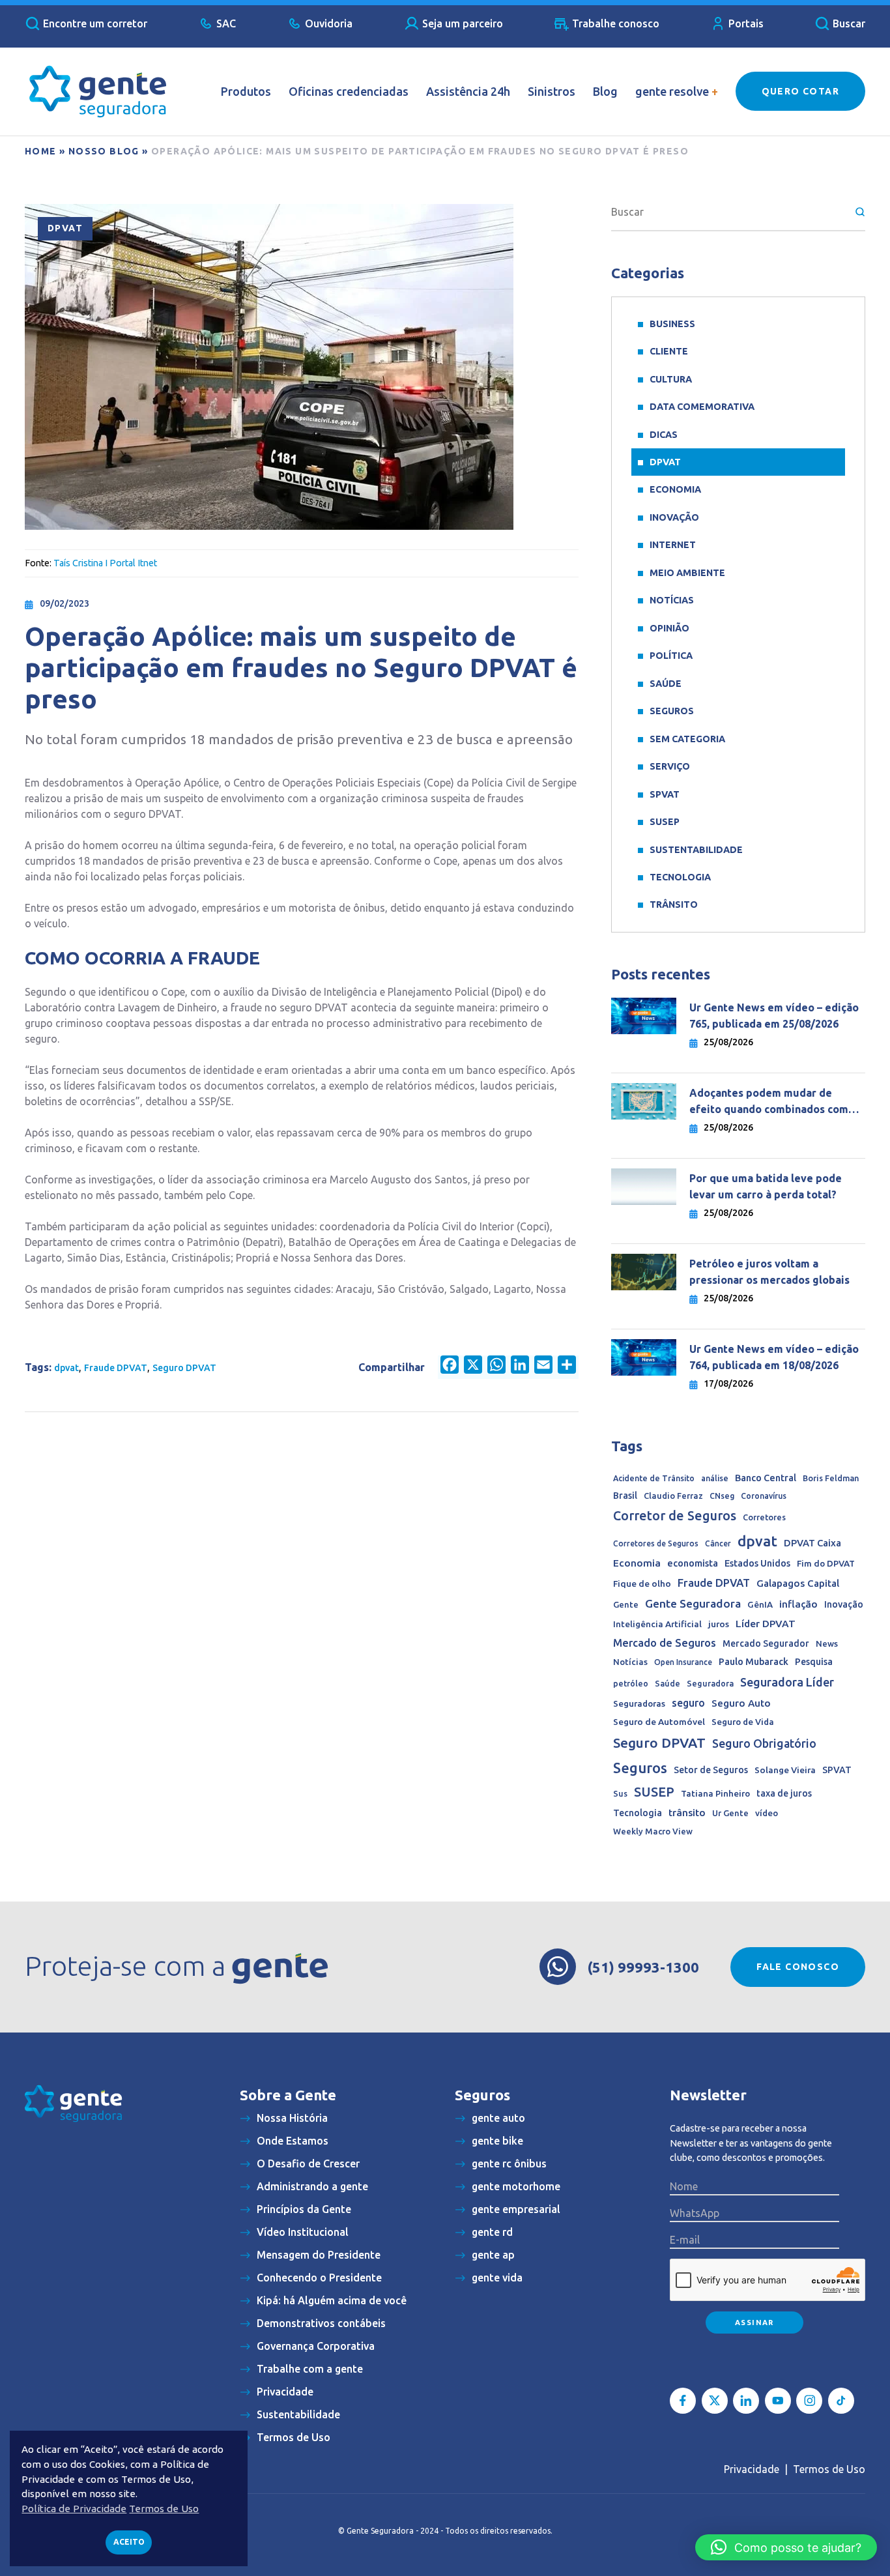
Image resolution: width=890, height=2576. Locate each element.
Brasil (625, 1496)
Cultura (671, 379)
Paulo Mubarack (754, 1662)
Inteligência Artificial (657, 1624)
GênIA (760, 1605)
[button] (786, 2547)
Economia (675, 489)
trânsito (687, 1813)
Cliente (669, 351)
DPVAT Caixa (812, 1543)
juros (719, 1624)
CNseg (722, 1496)
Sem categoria (687, 739)
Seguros (672, 711)
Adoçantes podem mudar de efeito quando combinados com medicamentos (769, 1102)
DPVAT (65, 228)
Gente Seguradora (693, 1603)
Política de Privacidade (74, 2509)
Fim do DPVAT (826, 1563)
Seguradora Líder (787, 1682)
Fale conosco (798, 1967)
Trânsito (674, 904)
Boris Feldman (831, 1478)
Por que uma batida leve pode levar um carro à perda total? (766, 1186)
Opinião (669, 628)
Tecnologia (680, 877)
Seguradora (710, 1683)
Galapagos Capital (798, 1583)
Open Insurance (683, 1662)
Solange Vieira (785, 1770)
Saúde (666, 684)
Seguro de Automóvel (659, 1722)
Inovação (674, 517)
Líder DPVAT (766, 1624)
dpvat (66, 1368)
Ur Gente (730, 1813)
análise (715, 1478)
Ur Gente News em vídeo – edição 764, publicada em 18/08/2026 (774, 1357)
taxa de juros (784, 1793)
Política (671, 656)
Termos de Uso (829, 2469)
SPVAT (665, 794)
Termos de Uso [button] (164, 2509)
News (827, 1643)
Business (672, 324)
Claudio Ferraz (673, 1496)
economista (693, 1563)
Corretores (764, 1517)
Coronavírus (764, 1496)
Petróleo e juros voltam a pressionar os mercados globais (771, 1272)
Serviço (670, 766)
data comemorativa (702, 407)
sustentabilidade (696, 850)
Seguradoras (639, 1704)
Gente (626, 1604)
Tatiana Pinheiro (715, 1794)
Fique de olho (642, 1584)
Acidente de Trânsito (654, 1478)
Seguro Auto (741, 1703)
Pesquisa (814, 1662)
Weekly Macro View (653, 1831)
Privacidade (752, 2469)
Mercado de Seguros (665, 1643)
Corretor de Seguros (675, 1516)
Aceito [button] (129, 2542)
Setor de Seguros (711, 1770)
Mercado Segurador (766, 1643)
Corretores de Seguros (656, 1543)
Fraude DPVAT (116, 1368)
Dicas (664, 435)
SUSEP (665, 822)
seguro (688, 1703)
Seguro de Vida (743, 1722)
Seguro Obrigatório (764, 1744)
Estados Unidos (757, 1563)
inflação (798, 1604)
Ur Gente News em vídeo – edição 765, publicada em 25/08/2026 (774, 1016)
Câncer (718, 1543)
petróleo (631, 1683)
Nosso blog (104, 151)
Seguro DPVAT (184, 1368)
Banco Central (766, 1478)
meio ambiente (687, 573)
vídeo (767, 1813)
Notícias (672, 600)
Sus (620, 1793)
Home (41, 151)
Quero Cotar (800, 91)
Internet (673, 545)
